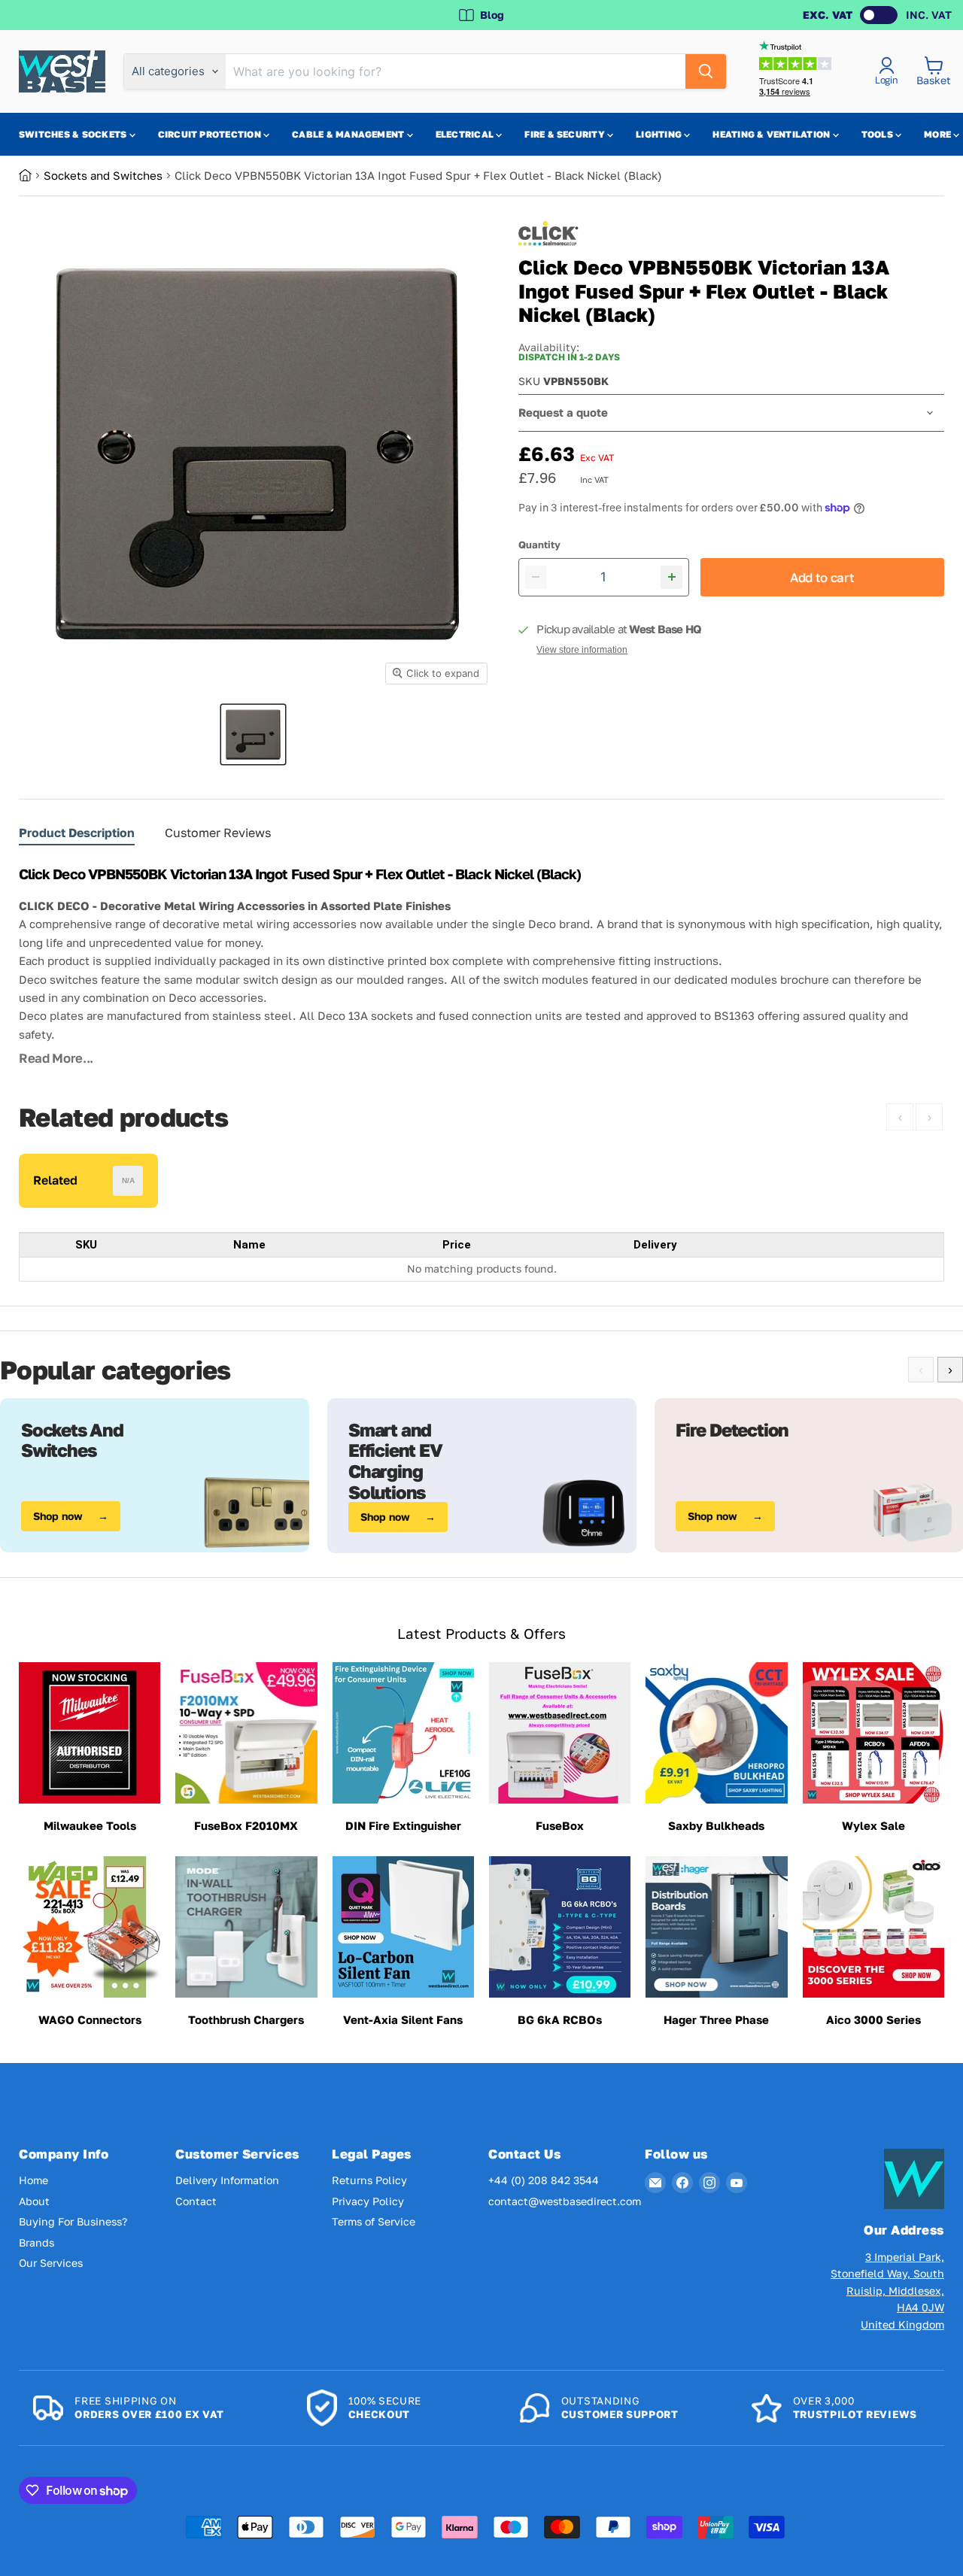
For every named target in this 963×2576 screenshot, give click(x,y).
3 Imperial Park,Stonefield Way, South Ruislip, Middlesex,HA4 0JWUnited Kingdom (887, 2291)
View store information (582, 650)
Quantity (539, 545)
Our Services (51, 2263)
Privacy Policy (368, 2201)
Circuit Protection (211, 134)
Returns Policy (369, 2180)
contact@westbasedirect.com (565, 2201)
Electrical (466, 134)
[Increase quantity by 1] (671, 577)
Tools (878, 134)
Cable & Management (349, 134)
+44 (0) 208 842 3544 (544, 2180)
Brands (36, 2242)
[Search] (706, 71)
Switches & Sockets (74, 134)
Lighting (660, 134)
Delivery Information (227, 2180)
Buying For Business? (73, 2221)
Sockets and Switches (103, 175)
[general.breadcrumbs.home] (31, 175)
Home (33, 2180)
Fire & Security (566, 134)
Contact (196, 2201)
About (34, 2201)
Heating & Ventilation (772, 134)
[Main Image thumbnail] (253, 734)
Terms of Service (374, 2221)
